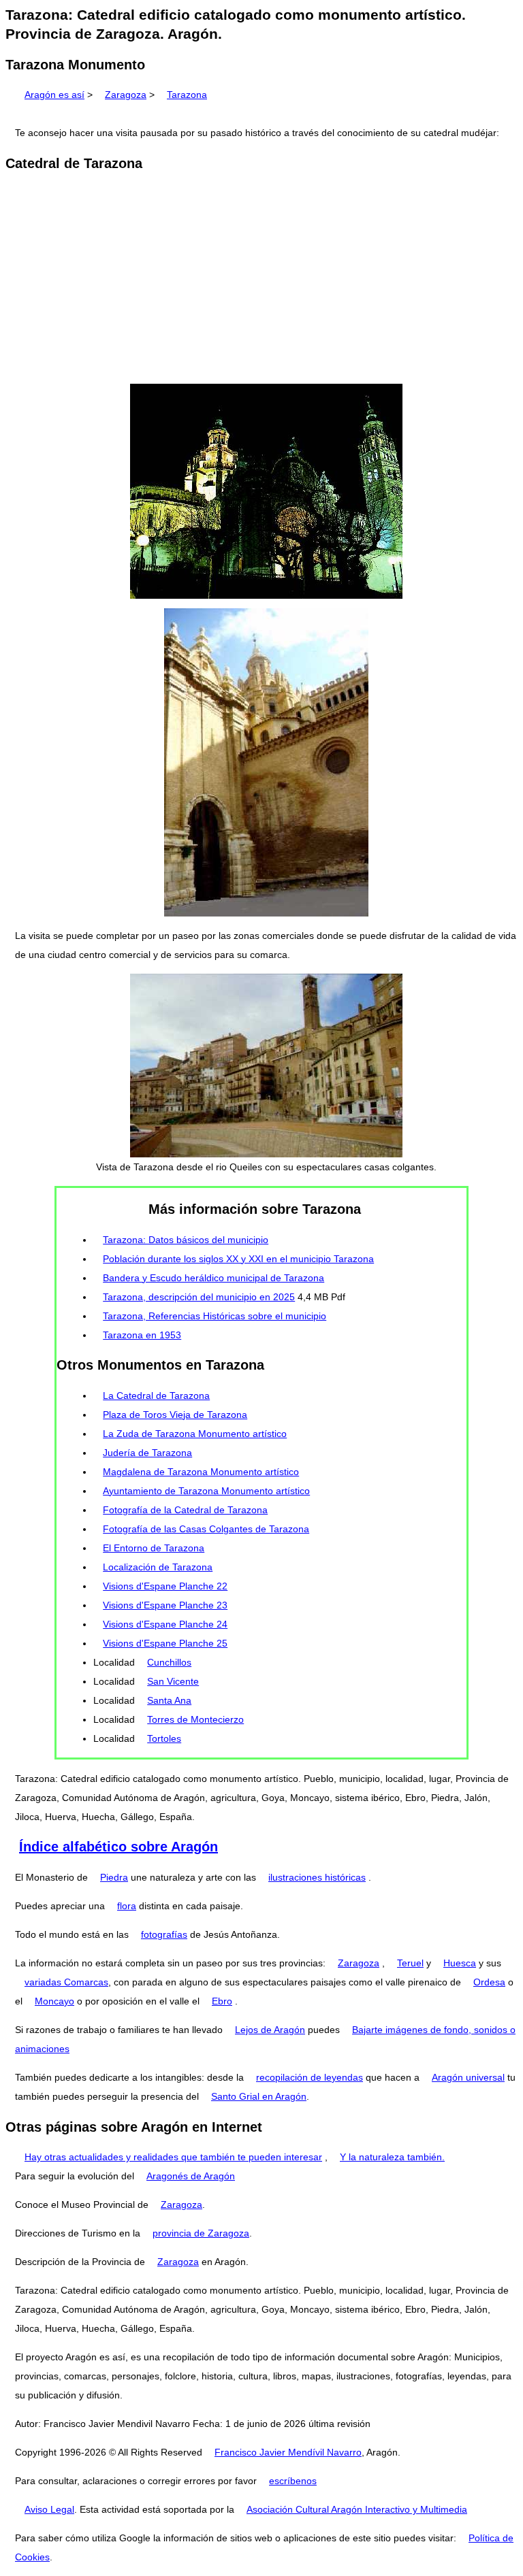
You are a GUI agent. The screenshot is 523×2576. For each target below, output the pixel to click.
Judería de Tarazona (147, 1453)
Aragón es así (54, 95)
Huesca (460, 1963)
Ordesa (489, 1982)
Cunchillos (169, 1662)
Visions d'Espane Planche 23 (165, 1605)
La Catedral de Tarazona (156, 1396)
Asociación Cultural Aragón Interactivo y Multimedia (357, 2509)
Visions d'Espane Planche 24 (165, 1624)
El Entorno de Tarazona (154, 1548)
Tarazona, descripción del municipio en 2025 (199, 1297)
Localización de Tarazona (158, 1567)
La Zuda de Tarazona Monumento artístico (195, 1434)
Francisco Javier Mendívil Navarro (288, 2452)
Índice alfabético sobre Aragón (118, 1847)
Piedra (114, 1877)
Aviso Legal (49, 2509)
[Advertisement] (261, 279)
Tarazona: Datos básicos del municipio (186, 1240)
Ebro (222, 2001)
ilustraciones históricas (317, 1877)
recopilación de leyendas (310, 2077)
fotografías (164, 1934)
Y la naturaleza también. (392, 2157)
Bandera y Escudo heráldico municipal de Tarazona (213, 1278)
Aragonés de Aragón (191, 2176)
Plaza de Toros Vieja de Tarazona (175, 1415)
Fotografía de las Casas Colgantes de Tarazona (206, 1529)
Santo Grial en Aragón (259, 2096)
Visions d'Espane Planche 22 (165, 1586)
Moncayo (54, 2001)
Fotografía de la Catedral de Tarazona (185, 1510)
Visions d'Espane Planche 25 (165, 1643)
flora (127, 1906)
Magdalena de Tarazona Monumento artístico (201, 1472)
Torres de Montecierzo (195, 1719)
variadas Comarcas (66, 1982)
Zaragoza (126, 95)
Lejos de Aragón (270, 2030)
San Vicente (173, 1681)
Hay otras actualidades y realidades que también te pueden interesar (173, 2157)
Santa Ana (169, 1700)
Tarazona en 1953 (142, 1335)
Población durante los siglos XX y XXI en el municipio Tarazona (238, 1259)
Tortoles (164, 1738)
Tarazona (187, 95)
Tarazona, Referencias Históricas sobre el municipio (215, 1316)
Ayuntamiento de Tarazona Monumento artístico (206, 1491)
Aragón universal (468, 2077)
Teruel (410, 1963)
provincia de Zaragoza (201, 2233)
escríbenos (293, 2481)
